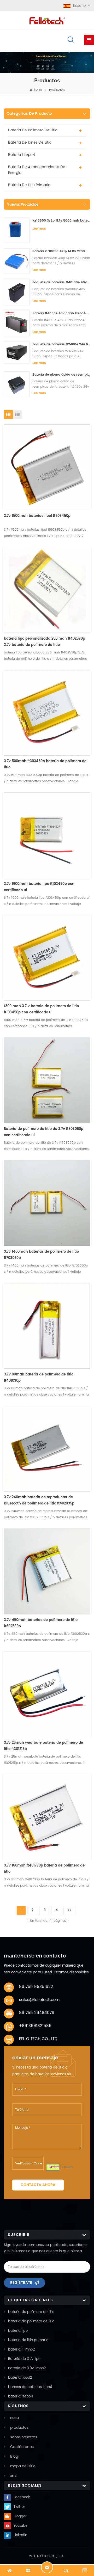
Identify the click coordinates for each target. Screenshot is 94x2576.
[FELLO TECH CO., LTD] (47, 20)
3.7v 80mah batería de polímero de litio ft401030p (39, 1378)
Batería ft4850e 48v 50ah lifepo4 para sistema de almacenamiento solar (61, 313)
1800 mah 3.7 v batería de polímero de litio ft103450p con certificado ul (41, 1009)
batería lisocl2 (20, 2378)
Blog (14, 2456)
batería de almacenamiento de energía (37, 170)
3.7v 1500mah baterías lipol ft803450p (37, 516)
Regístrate (21, 2283)
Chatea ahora (47, 2567)
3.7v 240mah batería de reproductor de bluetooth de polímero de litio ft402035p (39, 1500)
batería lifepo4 (22, 155)
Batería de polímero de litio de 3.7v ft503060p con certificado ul (44, 1132)
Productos (57, 90)
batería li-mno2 (22, 2350)
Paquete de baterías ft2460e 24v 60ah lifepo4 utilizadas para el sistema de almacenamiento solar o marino (61, 344)
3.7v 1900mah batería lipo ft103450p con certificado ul (39, 887)
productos (19, 2428)
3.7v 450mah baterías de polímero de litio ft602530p (41, 1623)
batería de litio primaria (29, 185)
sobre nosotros (24, 2437)
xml (13, 2476)
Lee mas (39, 229)
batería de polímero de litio (33, 130)
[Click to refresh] (53, 2167)
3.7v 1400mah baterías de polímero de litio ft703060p (41, 1255)
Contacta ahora (38, 2185)
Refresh (67, 2167)
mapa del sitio (23, 2466)
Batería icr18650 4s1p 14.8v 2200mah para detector (61, 251)
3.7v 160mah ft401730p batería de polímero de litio (44, 1869)
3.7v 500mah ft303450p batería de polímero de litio (45, 764)
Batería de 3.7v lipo (24, 2359)
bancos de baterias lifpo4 (30, 2387)
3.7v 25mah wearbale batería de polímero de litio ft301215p (43, 1746)
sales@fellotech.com (39, 2000)
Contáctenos (22, 2447)
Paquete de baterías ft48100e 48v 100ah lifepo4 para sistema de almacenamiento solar (61, 282)
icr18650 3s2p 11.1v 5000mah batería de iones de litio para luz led (61, 221)
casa (38, 90)
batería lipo (18, 2331)
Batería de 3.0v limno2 (27, 2368)
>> (70, 1910)
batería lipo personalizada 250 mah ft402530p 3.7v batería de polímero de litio (45, 642)
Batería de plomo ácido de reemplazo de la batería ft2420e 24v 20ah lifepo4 (61, 375)
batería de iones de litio (30, 142)
